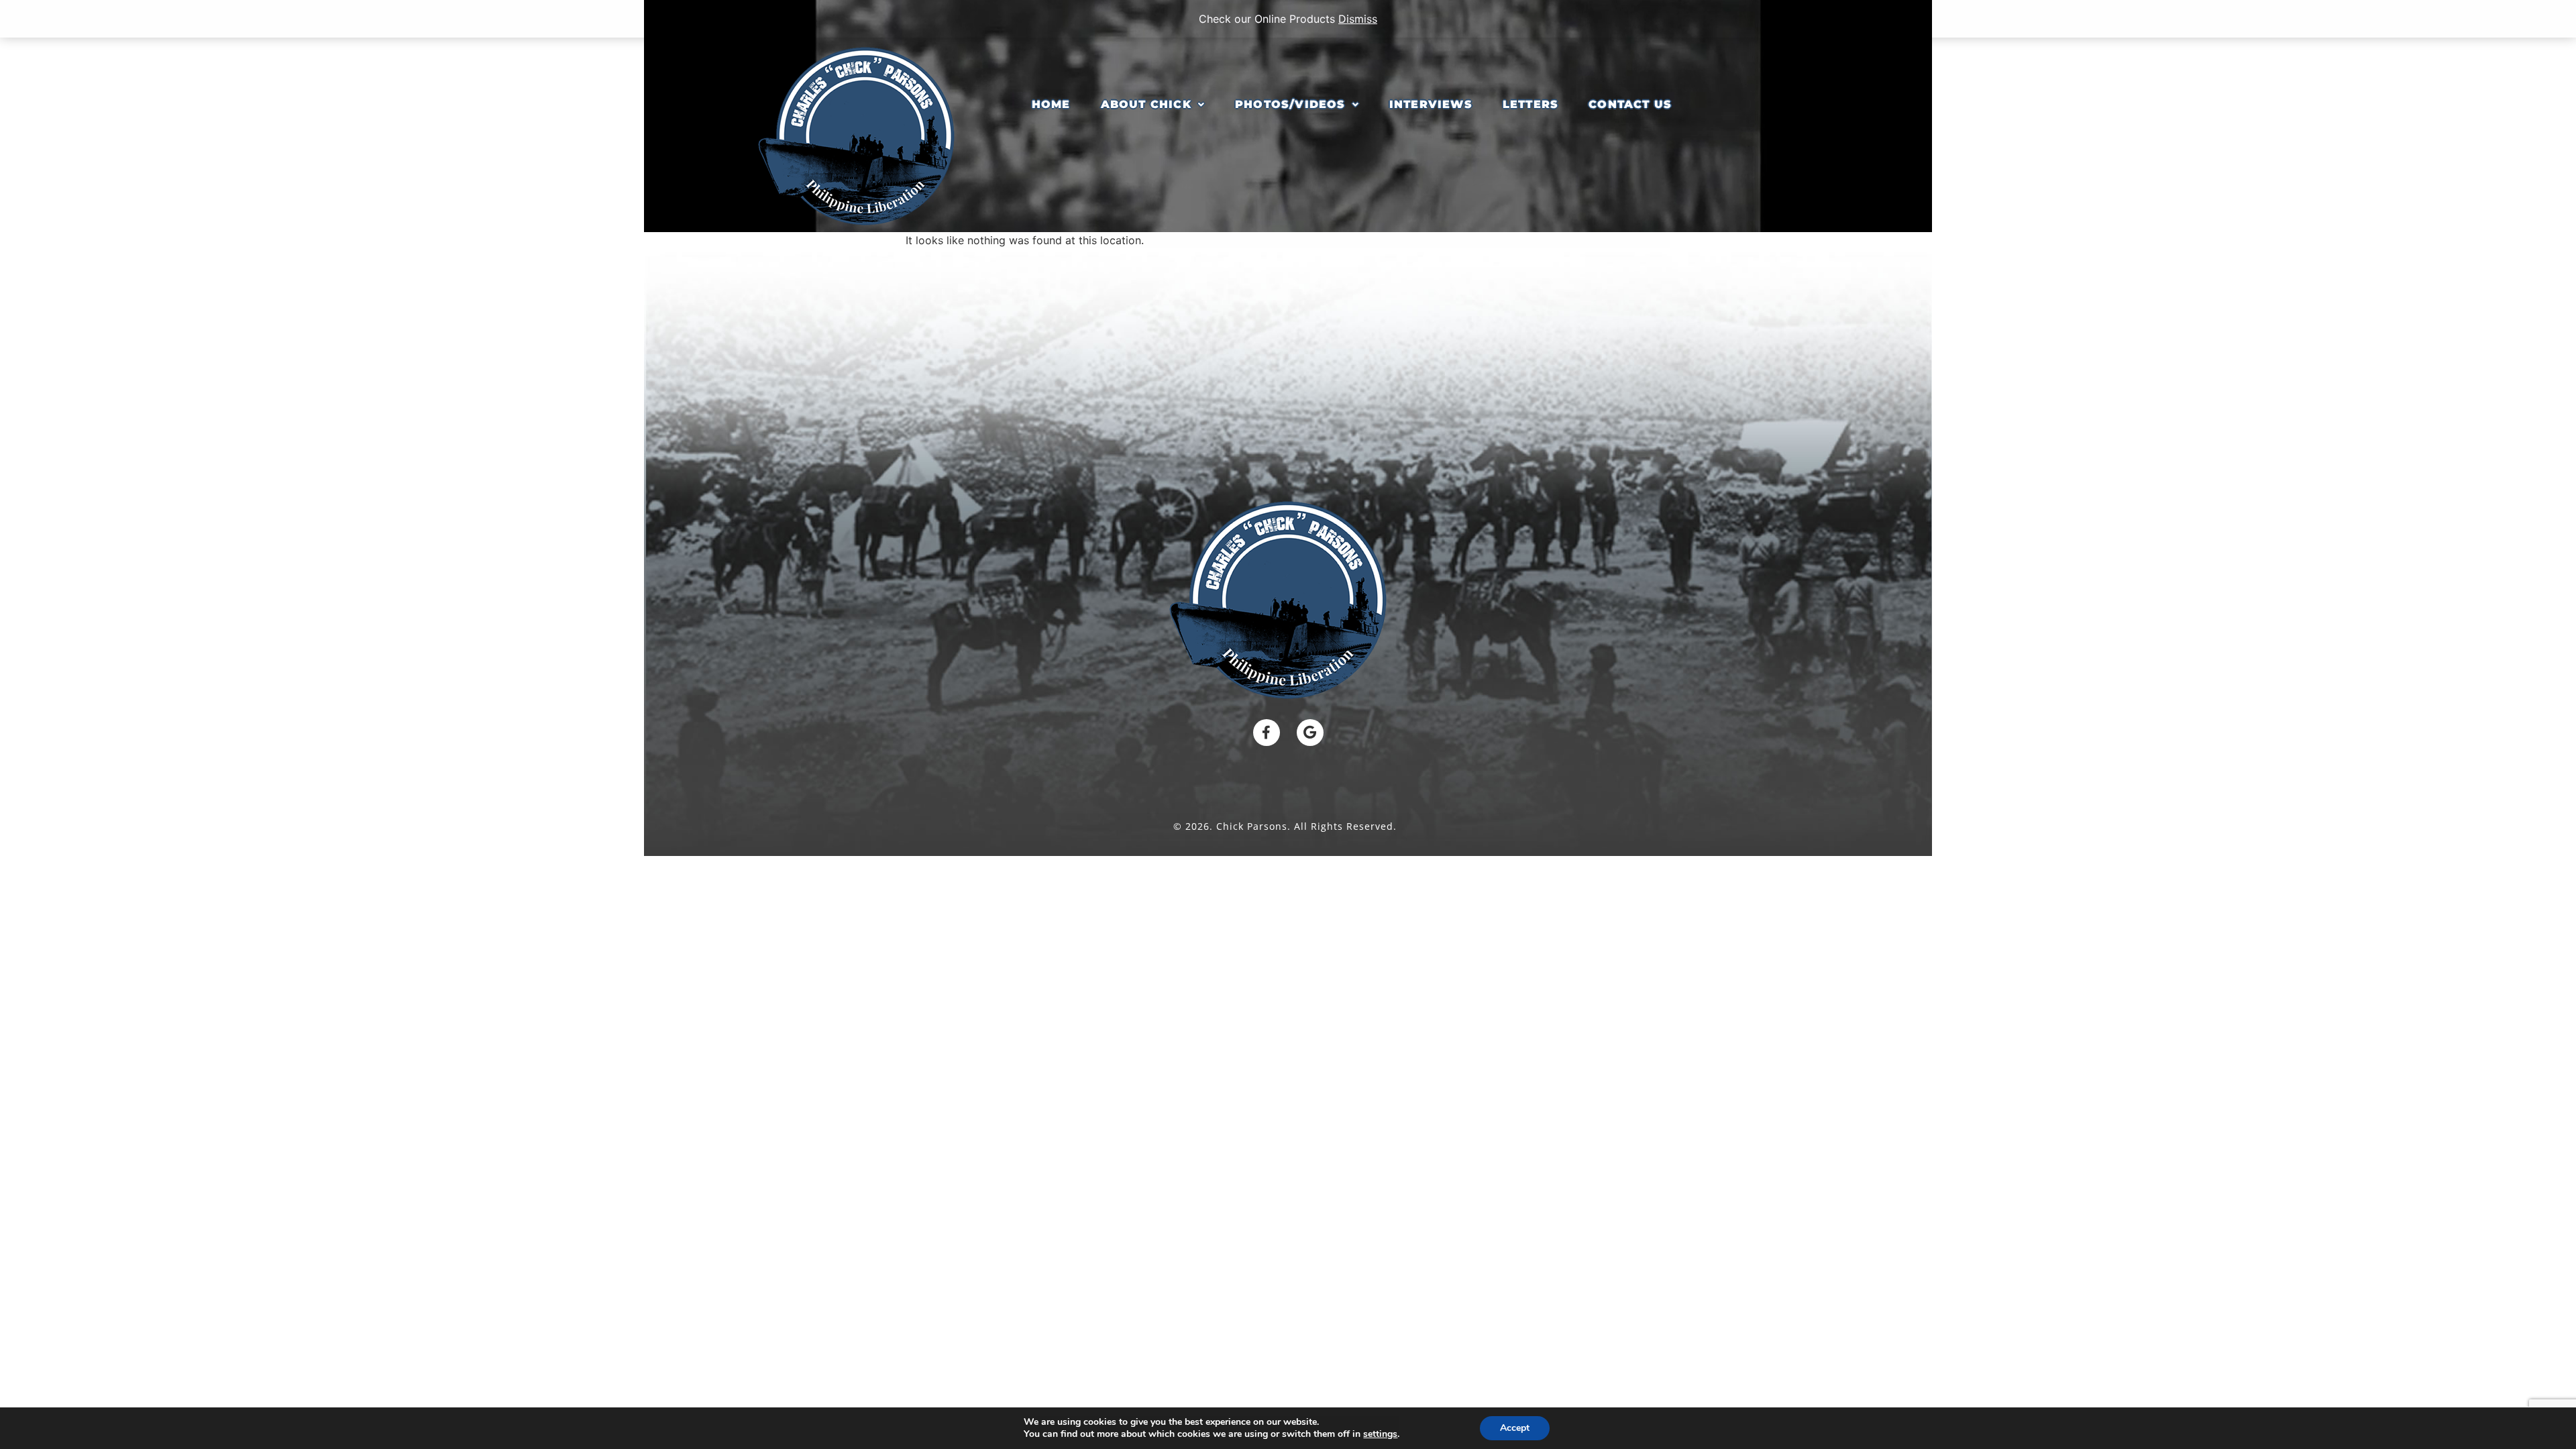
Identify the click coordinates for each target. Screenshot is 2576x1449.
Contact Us (1630, 104)
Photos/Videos (1290, 104)
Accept (1515, 1428)
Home (1051, 104)
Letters (1531, 104)
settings (1380, 1434)
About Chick (1146, 104)
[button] (1153, 105)
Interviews (1431, 104)
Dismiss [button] (1358, 19)
